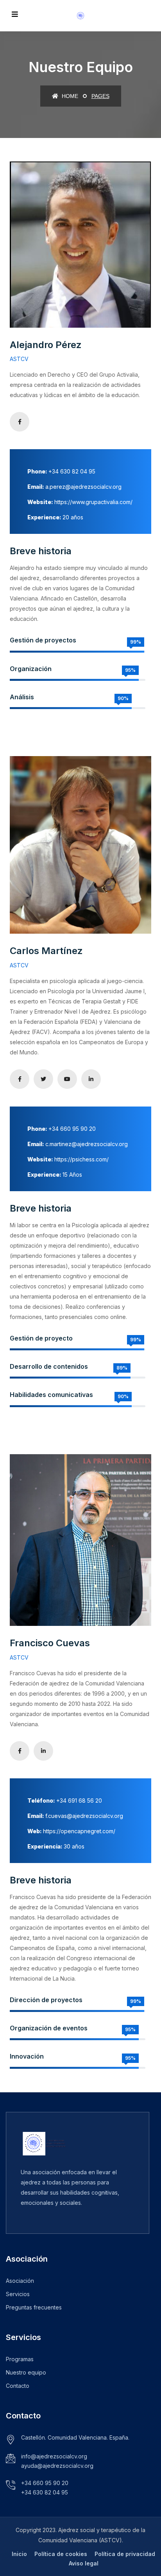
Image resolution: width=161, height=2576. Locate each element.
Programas (20, 2359)
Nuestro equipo (26, 2372)
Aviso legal (84, 2563)
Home (69, 96)
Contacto (18, 2386)
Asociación (20, 2281)
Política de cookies (61, 2554)
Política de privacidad (125, 2554)
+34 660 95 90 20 (45, 2483)
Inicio (19, 2554)
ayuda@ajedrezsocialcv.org (57, 2466)
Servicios (18, 2294)
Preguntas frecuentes (34, 2307)
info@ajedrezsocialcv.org (54, 2456)
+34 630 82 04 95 (45, 2492)
